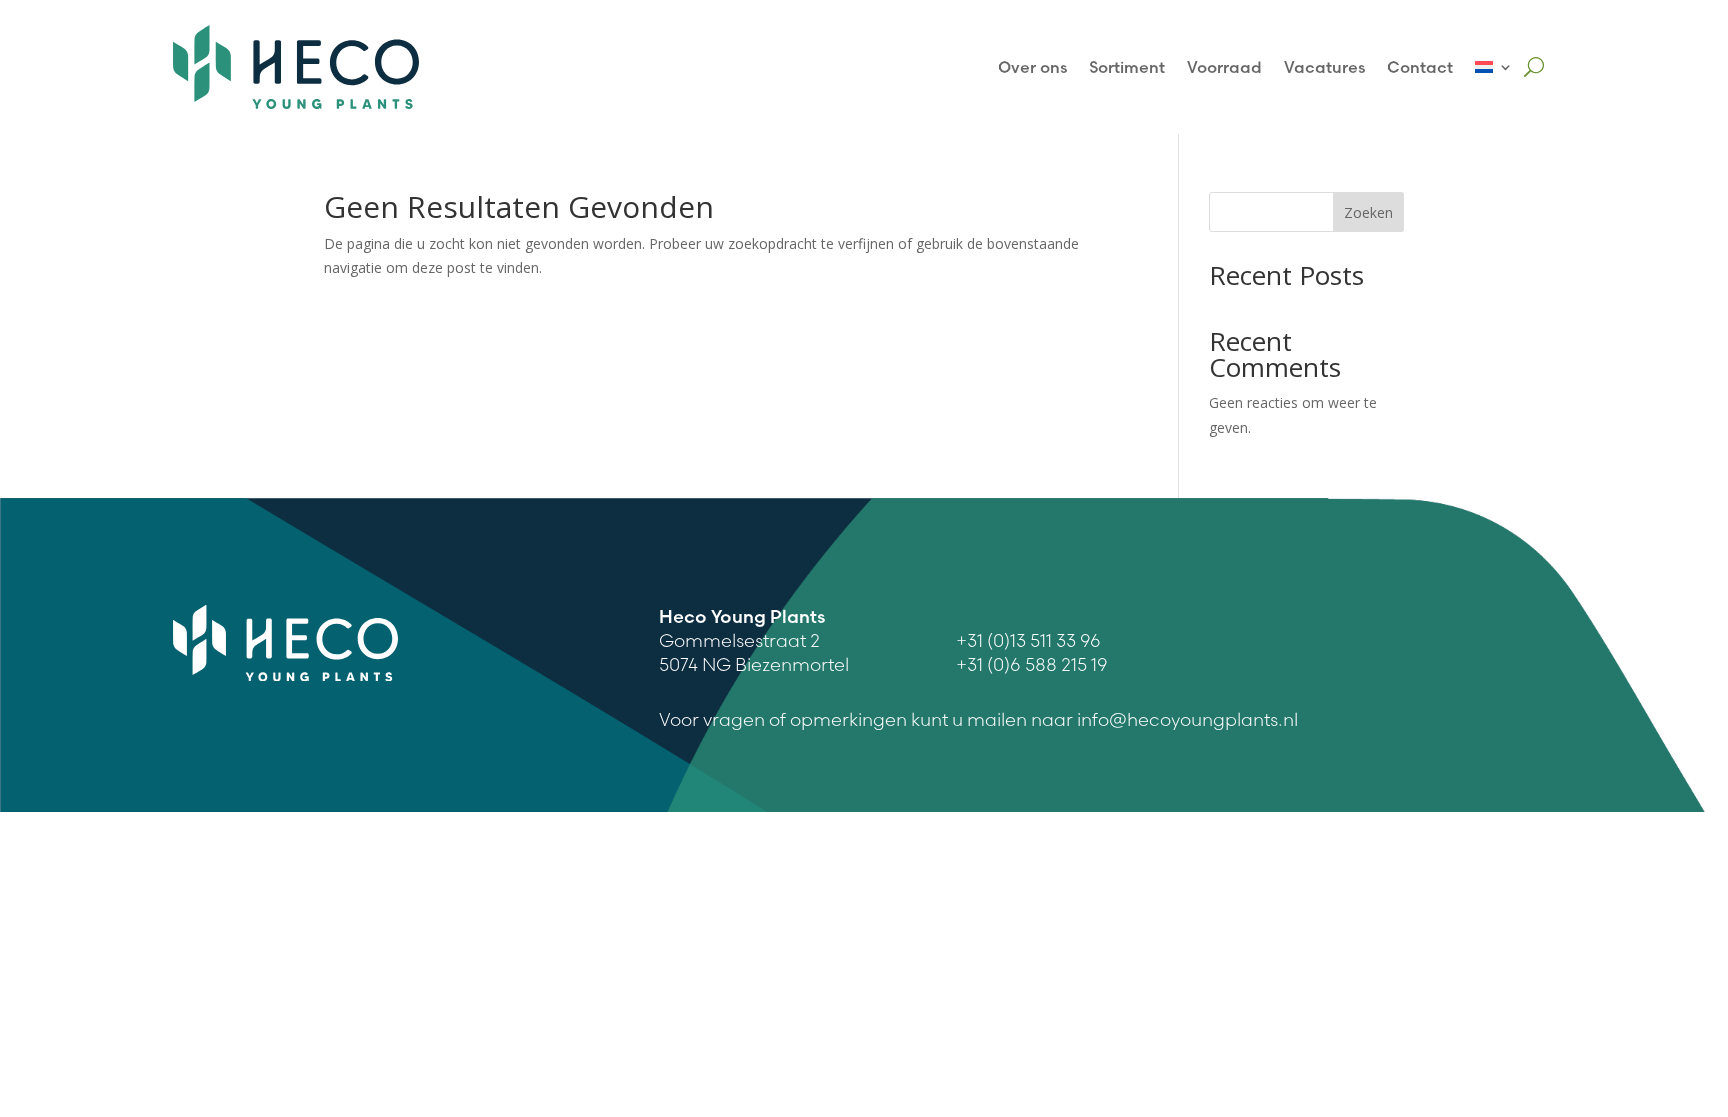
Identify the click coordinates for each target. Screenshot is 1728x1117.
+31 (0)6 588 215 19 (1032, 664)
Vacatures (1324, 67)
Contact (1420, 67)
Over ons (1032, 67)
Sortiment (1127, 67)
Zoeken (1368, 212)
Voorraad (1224, 67)
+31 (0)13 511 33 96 (1028, 640)
